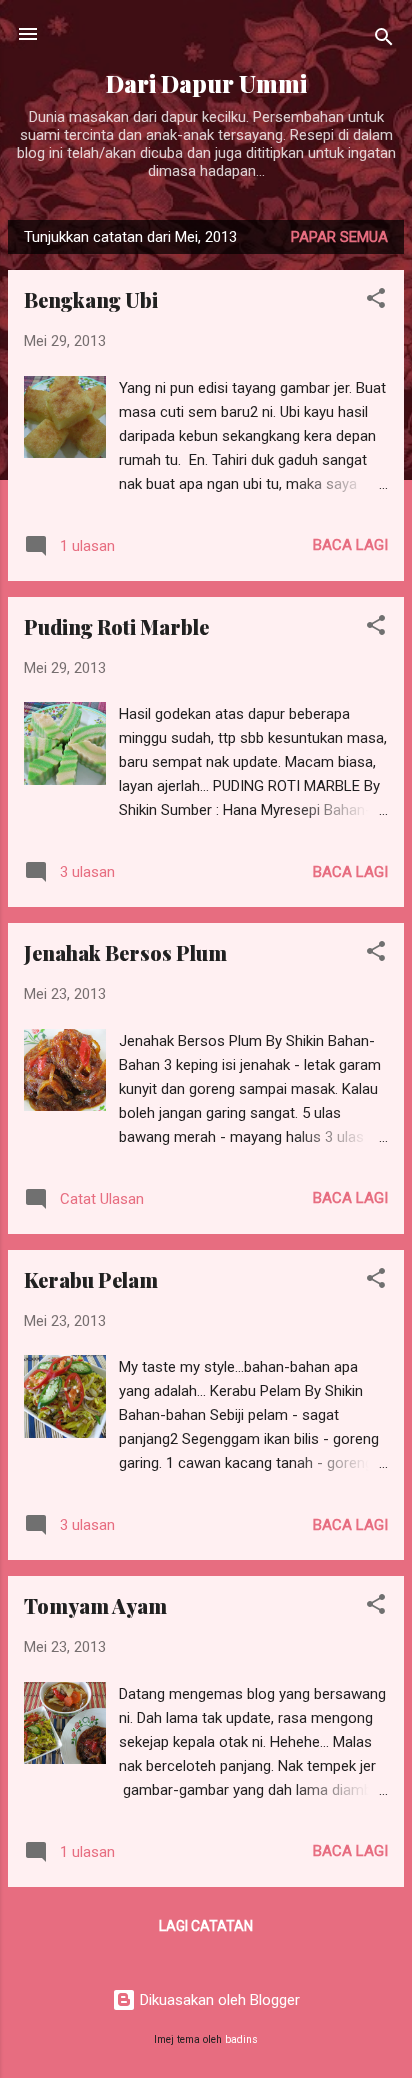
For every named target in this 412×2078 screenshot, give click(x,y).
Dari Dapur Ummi (206, 83)
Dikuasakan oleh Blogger (218, 2000)
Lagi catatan (206, 1926)
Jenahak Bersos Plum (125, 952)
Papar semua (339, 237)
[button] (376, 301)
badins (241, 2039)
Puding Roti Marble (116, 626)
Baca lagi (350, 545)
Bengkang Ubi (91, 299)
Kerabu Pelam (91, 1279)
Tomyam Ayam (95, 1605)
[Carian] (384, 40)
